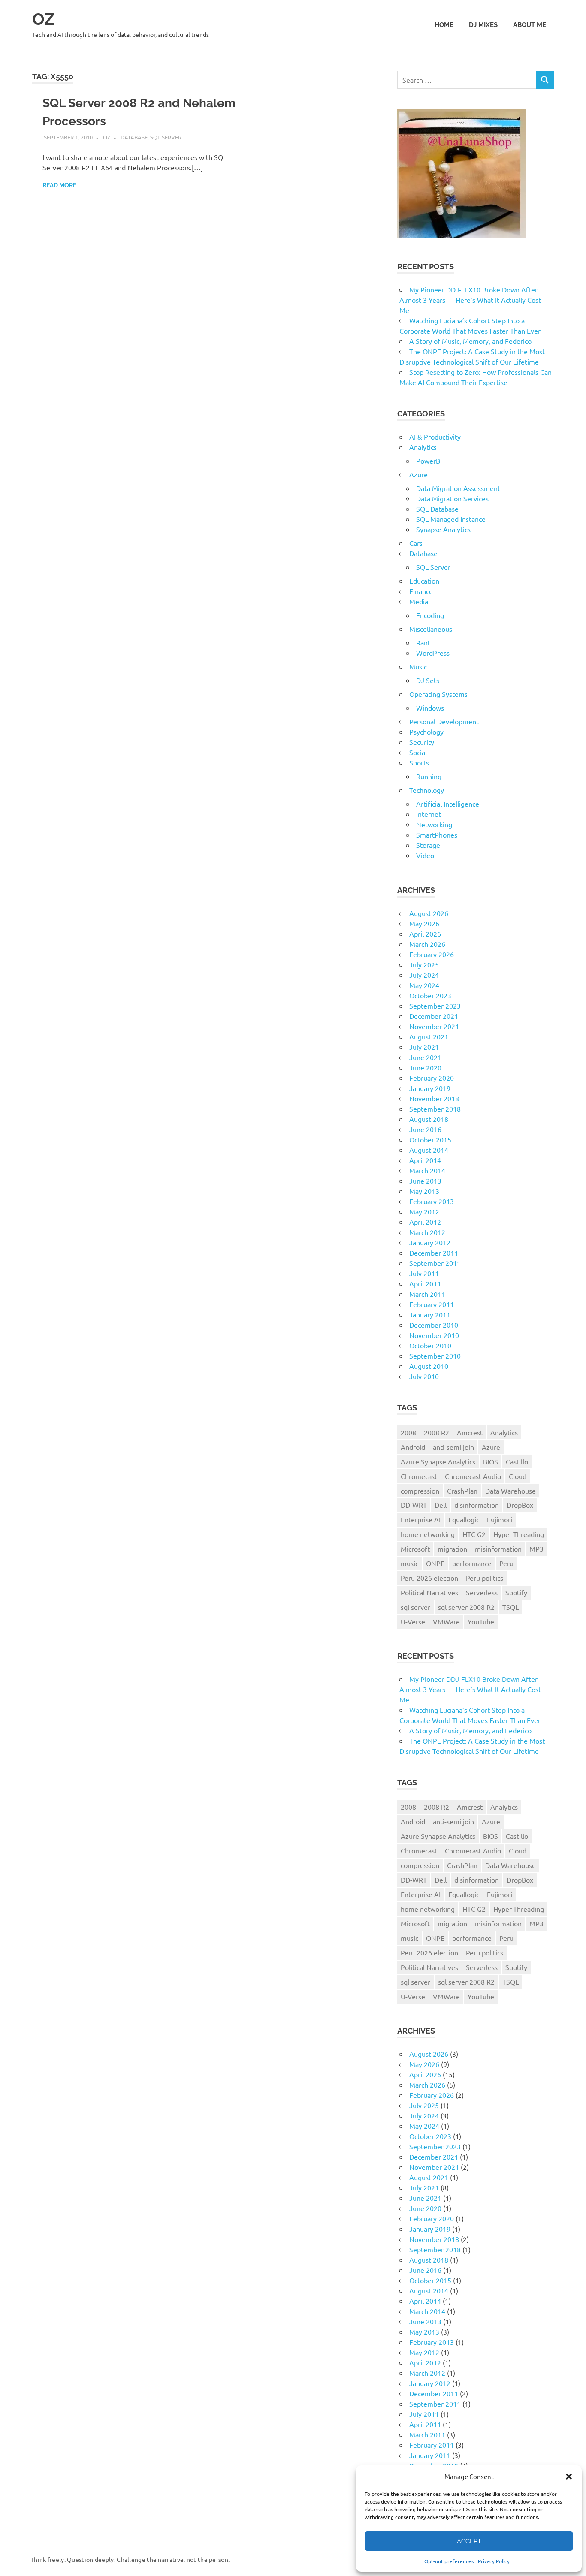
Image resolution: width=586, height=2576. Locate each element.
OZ (43, 19)
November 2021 (434, 1026)
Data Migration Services (452, 498)
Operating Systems (438, 694)
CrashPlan (462, 1491)
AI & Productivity (435, 437)
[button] (569, 2477)
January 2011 (430, 1314)
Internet (429, 814)
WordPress (433, 653)
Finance (421, 591)
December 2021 (434, 1016)
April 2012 (425, 1222)
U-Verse (413, 1621)
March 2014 (427, 1170)
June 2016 (425, 1129)
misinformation (498, 1549)
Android (413, 1447)
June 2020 (425, 1067)
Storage (428, 845)
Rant (423, 642)
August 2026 (429, 913)
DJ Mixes (483, 25)
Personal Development (444, 721)
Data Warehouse (510, 1491)
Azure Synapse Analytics (438, 1461)
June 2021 (425, 1057)
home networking (428, 1534)
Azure (418, 474)
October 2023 (430, 995)
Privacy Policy (494, 2561)
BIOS (491, 1461)
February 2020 (432, 1078)
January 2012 (430, 1242)
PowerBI (429, 461)
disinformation (477, 1505)
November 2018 (434, 1098)
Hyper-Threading (519, 1534)
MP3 (536, 1549)
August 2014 (429, 1150)
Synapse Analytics (443, 529)
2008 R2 (436, 1432)
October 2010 (430, 1345)
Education (424, 581)
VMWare (446, 1621)
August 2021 (429, 1036)
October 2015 (430, 1139)
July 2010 (424, 1376)
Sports (419, 762)
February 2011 (432, 1304)
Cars (416, 543)
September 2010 (435, 1356)
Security (422, 742)
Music (418, 666)
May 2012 (424, 1211)
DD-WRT (414, 1505)
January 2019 (430, 1088)
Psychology (426, 732)
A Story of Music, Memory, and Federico (470, 341)
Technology (427, 790)
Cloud (518, 1476)
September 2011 (435, 1263)
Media (419, 601)
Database (134, 137)
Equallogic (464, 1519)
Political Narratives (429, 1592)
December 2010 (434, 1325)
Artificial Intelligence (448, 804)
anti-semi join (453, 1447)
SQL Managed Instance (451, 519)
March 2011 (427, 1294)
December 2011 (434, 1253)
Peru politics (485, 1578)
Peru (506, 1563)
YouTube (481, 1621)
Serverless (482, 1592)
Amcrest (470, 1432)
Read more (59, 185)
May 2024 (424, 985)
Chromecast (419, 1476)
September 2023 (435, 1006)
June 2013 (425, 1181)
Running (429, 776)
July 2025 (424, 964)
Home (444, 25)
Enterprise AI (421, 1519)
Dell (441, 1505)
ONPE (435, 1563)
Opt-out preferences (449, 2561)
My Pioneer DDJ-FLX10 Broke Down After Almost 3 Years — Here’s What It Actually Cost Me (470, 300)
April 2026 (425, 934)
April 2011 (425, 1283)
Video (425, 855)
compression (420, 1491)
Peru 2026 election (429, 1578)
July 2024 (424, 975)
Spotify (516, 1592)
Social (418, 752)
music (409, 1563)
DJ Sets (428, 680)
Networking (434, 824)
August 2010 (429, 1366)
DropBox (520, 1505)
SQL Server (166, 137)
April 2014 (425, 1160)
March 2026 (427, 944)
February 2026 (432, 954)
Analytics (423, 447)
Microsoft (415, 1549)
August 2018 (429, 1119)
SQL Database (437, 509)
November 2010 (434, 1335)
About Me (530, 25)
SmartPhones (437, 835)
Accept (469, 2541)
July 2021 (424, 1047)
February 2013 (432, 1201)
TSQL (510, 1607)
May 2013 (424, 1191)
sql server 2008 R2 (466, 1607)
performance (472, 1563)
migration (452, 1549)
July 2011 (424, 1273)
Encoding (430, 615)
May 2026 (424, 923)
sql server (415, 1607)
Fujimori (500, 1519)
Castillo (517, 1461)
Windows (430, 708)
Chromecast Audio (473, 1476)
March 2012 (427, 1232)
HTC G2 (474, 1534)
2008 (408, 1432)
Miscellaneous (431, 629)
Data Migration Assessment (458, 488)
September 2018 (435, 1109)
